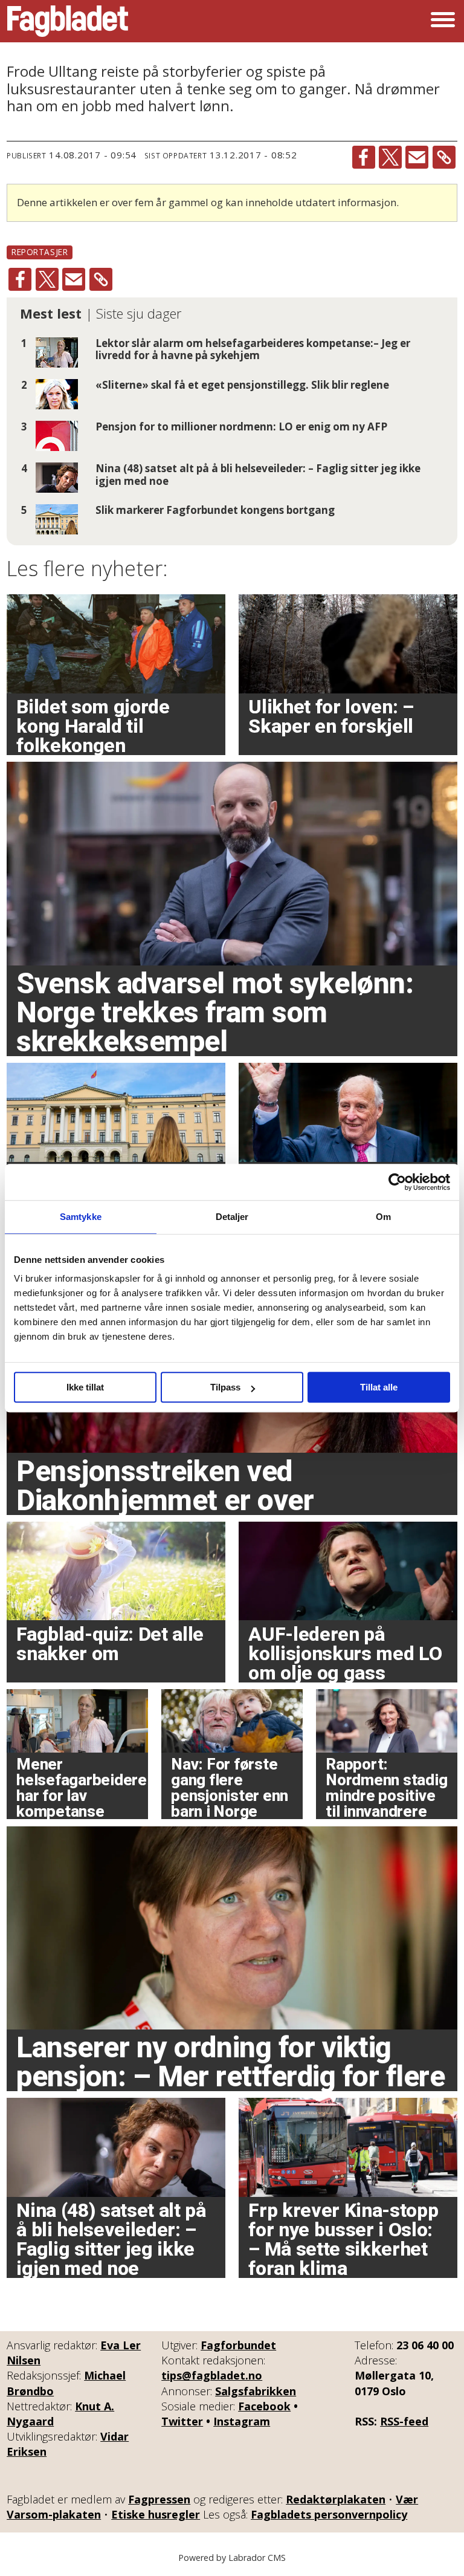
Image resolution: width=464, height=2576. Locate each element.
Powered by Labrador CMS (232, 2558)
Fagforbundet (238, 2345)
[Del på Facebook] (364, 157)
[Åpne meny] (443, 21)
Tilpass (225, 1387)
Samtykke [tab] (81, 1217)
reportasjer (40, 252)
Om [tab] (383, 1217)
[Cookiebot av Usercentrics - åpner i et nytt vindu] (397, 1182)
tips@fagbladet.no (212, 2375)
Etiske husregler (156, 2514)
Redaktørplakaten (336, 2499)
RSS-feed (404, 2421)
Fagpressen (159, 2499)
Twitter (182, 2421)
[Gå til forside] (68, 21)
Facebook (264, 2406)
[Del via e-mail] (417, 157)
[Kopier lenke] (444, 157)
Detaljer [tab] (232, 1217)
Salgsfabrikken (256, 2391)
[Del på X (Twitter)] (390, 157)
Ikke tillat (85, 1387)
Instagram (242, 2421)
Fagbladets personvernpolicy (329, 2514)
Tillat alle (379, 1387)
